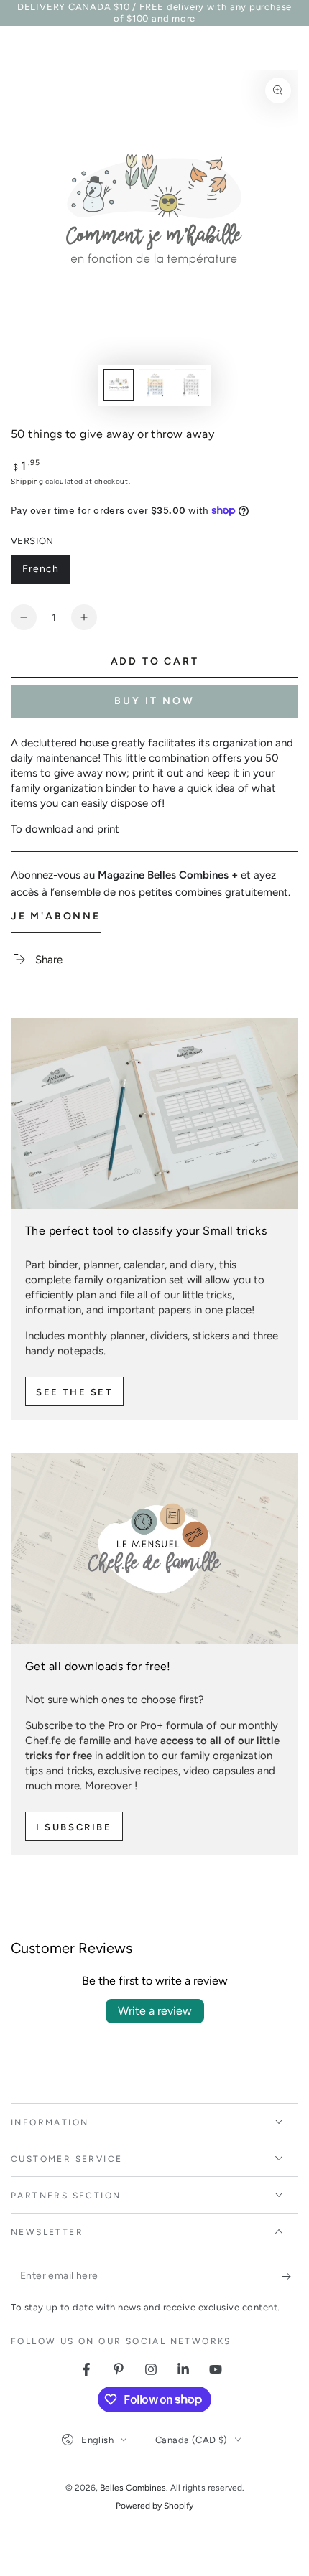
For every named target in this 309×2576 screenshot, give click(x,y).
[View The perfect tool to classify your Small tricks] (154, 1113)
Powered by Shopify (154, 2506)
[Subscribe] (290, 2276)
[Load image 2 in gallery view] (154, 385)
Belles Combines (133, 2488)
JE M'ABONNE (56, 916)
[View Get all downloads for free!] (154, 1548)
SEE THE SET (74, 1392)
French (46, 573)
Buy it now (154, 701)
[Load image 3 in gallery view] (190, 385)
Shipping (27, 481)
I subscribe (74, 1827)
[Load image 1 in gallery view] (119, 385)
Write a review (155, 2011)
